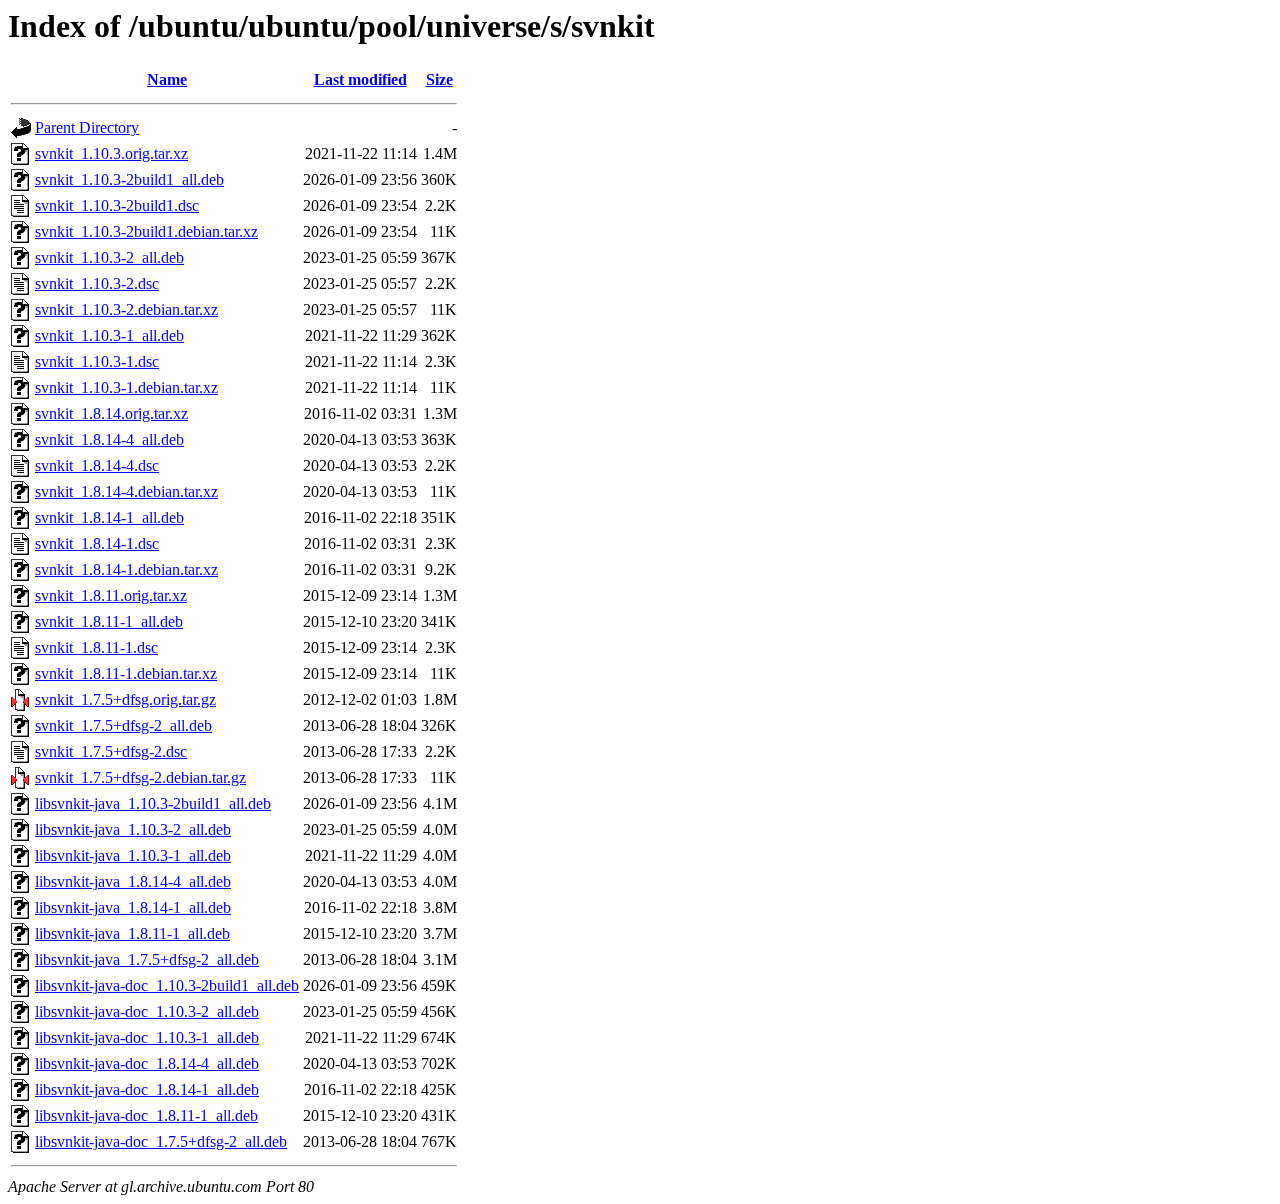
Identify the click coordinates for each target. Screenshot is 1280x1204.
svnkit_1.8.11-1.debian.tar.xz (126, 673)
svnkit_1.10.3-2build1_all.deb (129, 179)
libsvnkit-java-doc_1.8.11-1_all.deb (146, 1115)
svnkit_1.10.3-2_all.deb (109, 257)
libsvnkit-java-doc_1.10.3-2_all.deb (147, 1011)
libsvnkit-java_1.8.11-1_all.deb (132, 933)
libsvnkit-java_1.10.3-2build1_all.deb (153, 803)
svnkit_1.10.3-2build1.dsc (117, 205)
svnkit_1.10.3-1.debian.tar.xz (126, 387)
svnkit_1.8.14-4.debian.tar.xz (126, 491)
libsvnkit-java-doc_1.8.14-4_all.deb (147, 1063)
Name (167, 79)
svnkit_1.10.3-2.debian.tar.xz (126, 309)
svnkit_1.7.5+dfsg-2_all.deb (123, 725)
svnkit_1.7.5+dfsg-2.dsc (111, 751)
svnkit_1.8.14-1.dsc (97, 543)
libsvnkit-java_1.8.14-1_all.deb (133, 907)
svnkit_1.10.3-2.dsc (97, 283)
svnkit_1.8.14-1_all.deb (109, 517)
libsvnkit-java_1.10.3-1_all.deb (133, 855)
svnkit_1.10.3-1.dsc (97, 361)
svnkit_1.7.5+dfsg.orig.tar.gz (125, 699)
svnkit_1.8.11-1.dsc (96, 647)
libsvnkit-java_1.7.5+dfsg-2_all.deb (147, 959)
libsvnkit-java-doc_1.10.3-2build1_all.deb (167, 985)
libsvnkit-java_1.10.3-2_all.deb (133, 829)
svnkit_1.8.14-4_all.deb (109, 439)
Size (439, 79)
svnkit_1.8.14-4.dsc (97, 465)
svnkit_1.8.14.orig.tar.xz (111, 413)
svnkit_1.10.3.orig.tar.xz (111, 153)
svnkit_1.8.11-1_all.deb (109, 621)
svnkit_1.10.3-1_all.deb (109, 335)
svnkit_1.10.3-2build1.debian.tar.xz (146, 231)
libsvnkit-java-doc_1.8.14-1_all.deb (147, 1089)
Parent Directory (87, 127)
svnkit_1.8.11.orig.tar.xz (111, 595)
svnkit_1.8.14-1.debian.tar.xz (126, 569)
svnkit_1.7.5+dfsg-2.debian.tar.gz (140, 777)
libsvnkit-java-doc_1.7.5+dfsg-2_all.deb (161, 1141)
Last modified (360, 79)
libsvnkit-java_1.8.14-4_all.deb (133, 881)
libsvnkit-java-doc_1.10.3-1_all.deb (147, 1037)
